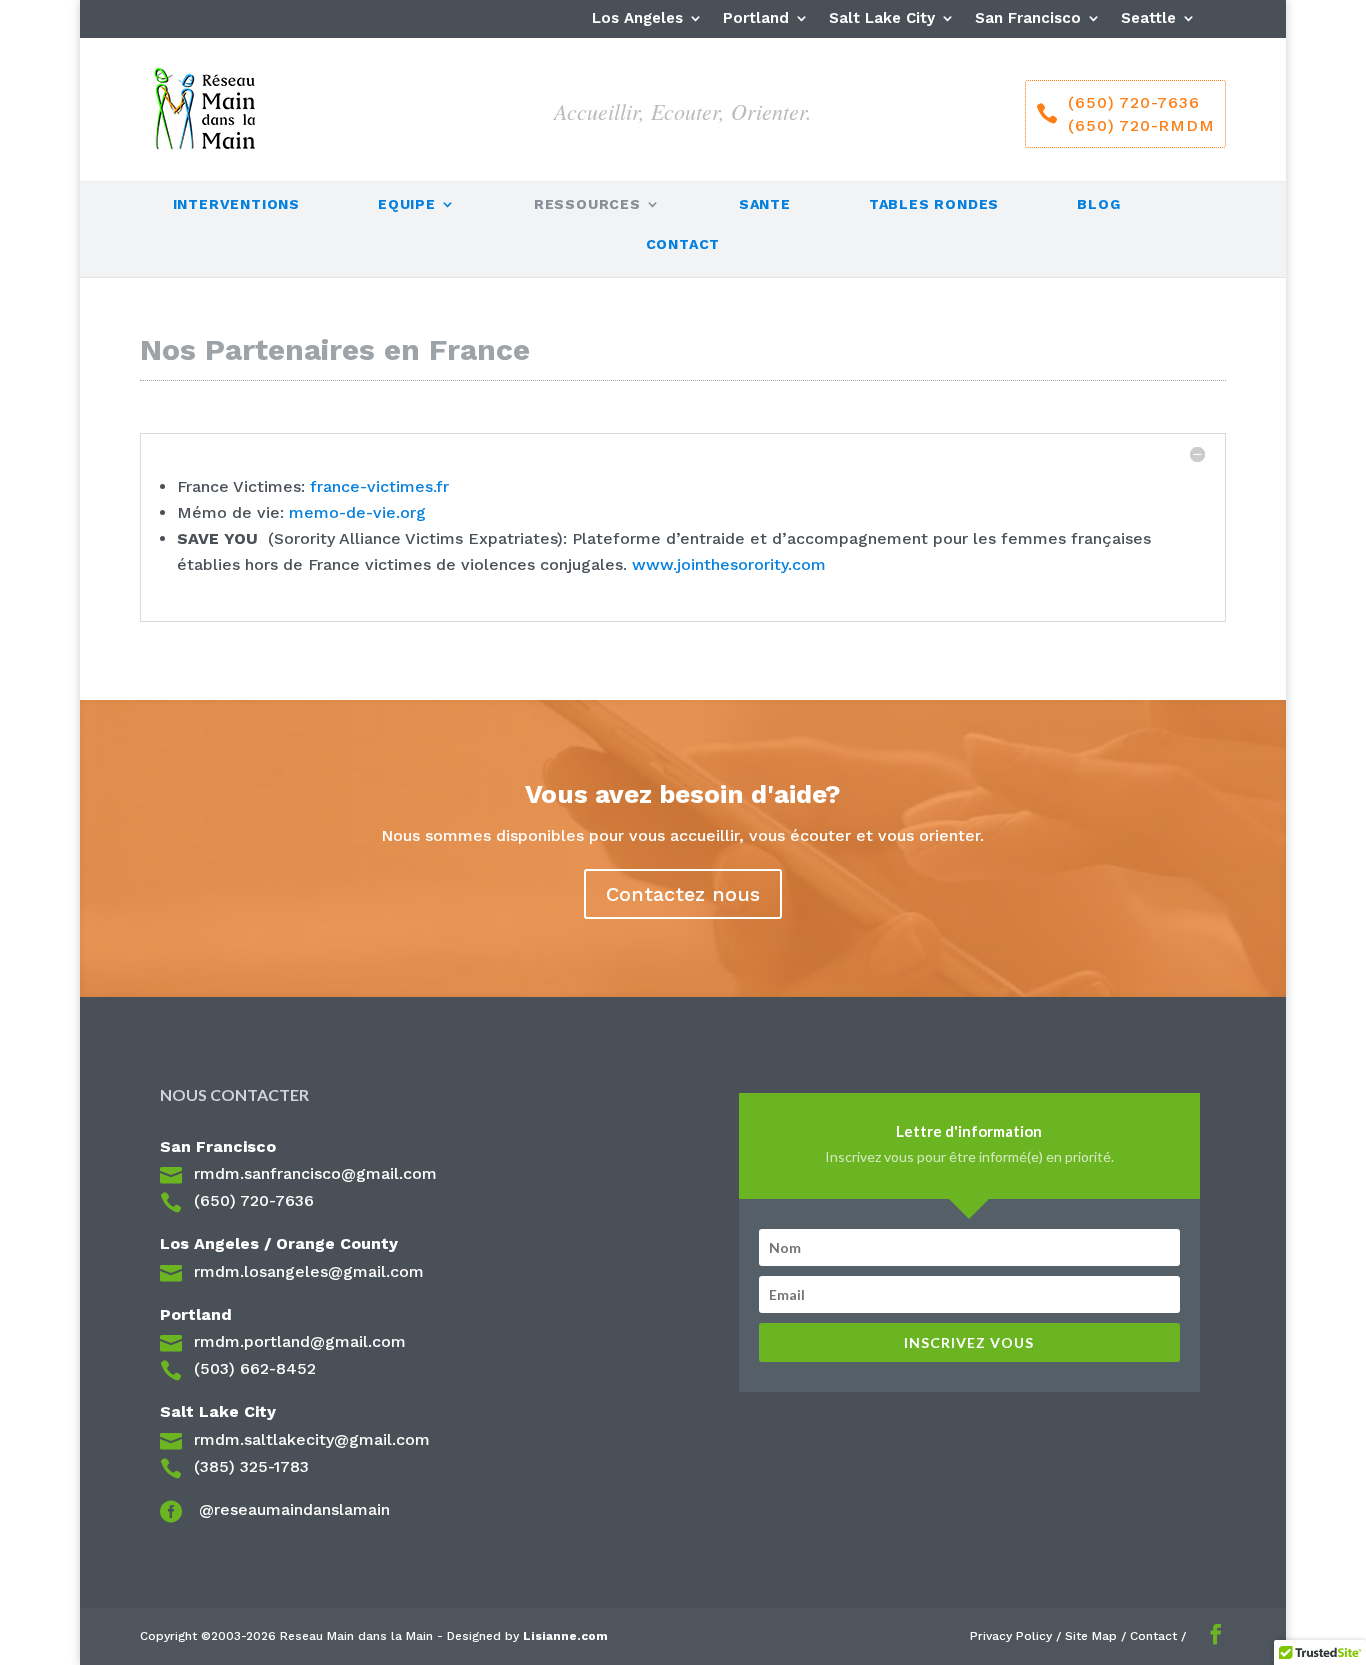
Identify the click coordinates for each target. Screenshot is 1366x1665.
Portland (756, 19)
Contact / (1158, 1636)
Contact (683, 244)
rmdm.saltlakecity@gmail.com (312, 1439)
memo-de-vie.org (357, 512)
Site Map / (1097, 1636)
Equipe (407, 204)
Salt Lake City (882, 19)
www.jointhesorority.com (729, 564)
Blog (1098, 204)
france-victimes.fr (379, 486)
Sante (765, 204)
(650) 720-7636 (254, 1200)
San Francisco (1028, 19)
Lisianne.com (565, 1636)
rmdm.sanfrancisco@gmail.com (315, 1173)
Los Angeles (637, 19)
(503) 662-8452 (255, 1368)
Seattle (1148, 19)
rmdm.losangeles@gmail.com (309, 1271)
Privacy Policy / (1017, 1636)
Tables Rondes (934, 204)
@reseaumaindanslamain (292, 1509)
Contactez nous (683, 894)
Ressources (587, 204)
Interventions (236, 204)
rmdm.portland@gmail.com (300, 1341)
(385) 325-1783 (251, 1466)
